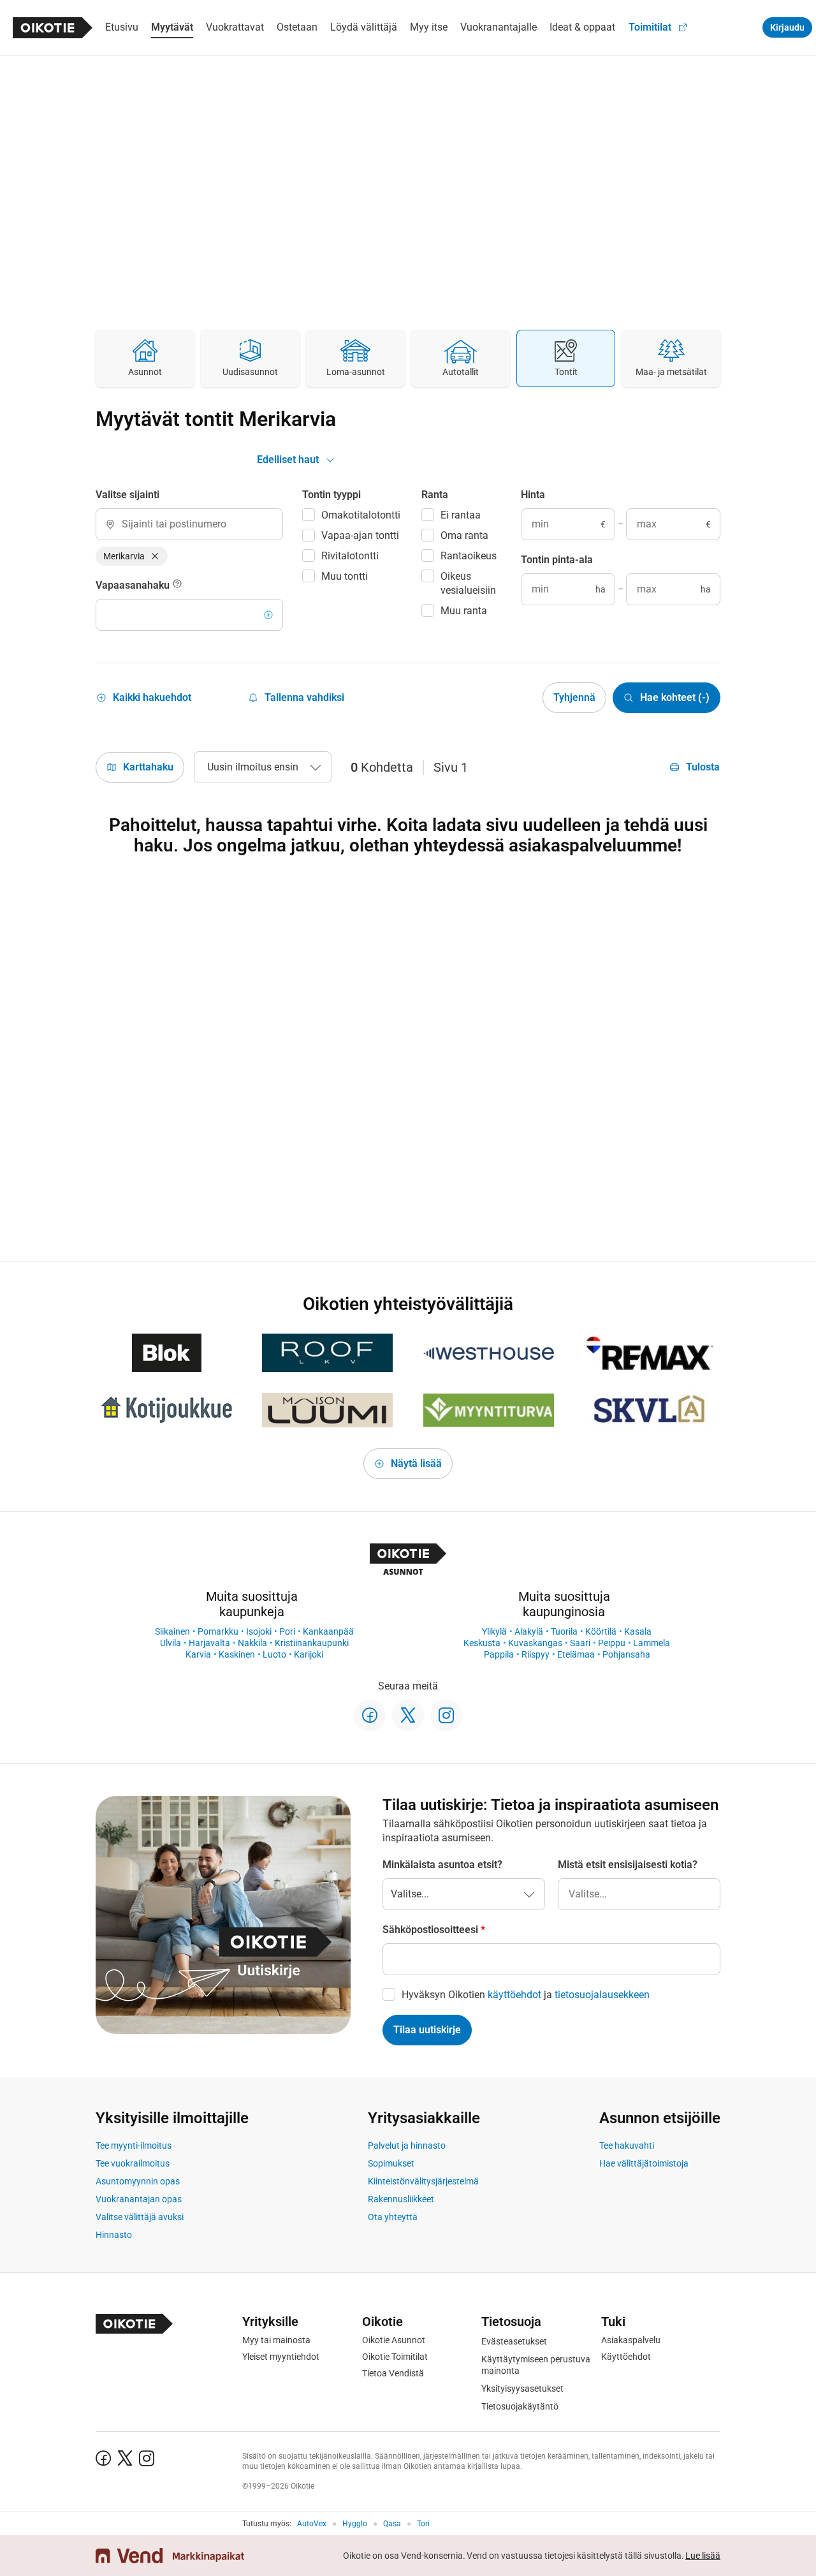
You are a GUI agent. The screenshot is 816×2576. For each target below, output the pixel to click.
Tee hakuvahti (627, 2145)
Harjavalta (209, 1643)
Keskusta (482, 1643)
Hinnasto (114, 2235)
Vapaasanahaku (134, 585)
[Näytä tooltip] (177, 585)
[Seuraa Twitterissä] (408, 1716)
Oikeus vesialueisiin (468, 583)
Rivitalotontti (350, 556)
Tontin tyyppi (331, 495)
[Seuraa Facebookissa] (370, 1716)
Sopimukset (391, 2163)
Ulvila (171, 1643)
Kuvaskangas (535, 1643)
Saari (580, 1643)
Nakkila (252, 1643)
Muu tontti (345, 576)
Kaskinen (237, 1654)
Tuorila (564, 1631)
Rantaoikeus (469, 556)
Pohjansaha (626, 1654)
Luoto (274, 1654)
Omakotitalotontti (361, 515)
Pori (287, 1631)
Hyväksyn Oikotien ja (526, 1995)
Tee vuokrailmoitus (133, 2163)
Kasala (638, 1631)
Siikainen (172, 1631)
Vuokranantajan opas (139, 2199)
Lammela (652, 1643)
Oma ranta (464, 535)
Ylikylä (494, 1631)
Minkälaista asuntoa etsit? (442, 1865)
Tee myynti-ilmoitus (134, 2145)
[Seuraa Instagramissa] (446, 1716)
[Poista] (155, 556)
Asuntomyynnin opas (138, 2181)
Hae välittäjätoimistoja (644, 2163)
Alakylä (529, 1631)
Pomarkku (218, 1631)
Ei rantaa (461, 515)
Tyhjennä (574, 697)
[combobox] (189, 524)
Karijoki (309, 1654)
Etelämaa (576, 1654)
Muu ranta (464, 611)
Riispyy (535, 1654)
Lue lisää (703, 2556)
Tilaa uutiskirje (427, 2030)
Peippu (612, 1643)
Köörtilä (601, 1631)
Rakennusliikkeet (401, 2199)
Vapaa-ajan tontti (360, 535)
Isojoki (259, 1631)
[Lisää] (268, 615)
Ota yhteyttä (393, 2217)
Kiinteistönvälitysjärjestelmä (423, 2181)
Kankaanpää (328, 1631)
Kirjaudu (787, 27)
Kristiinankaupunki (312, 1643)
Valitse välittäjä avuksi (140, 2217)
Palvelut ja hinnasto (407, 2145)
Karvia (198, 1654)
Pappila (499, 1654)
